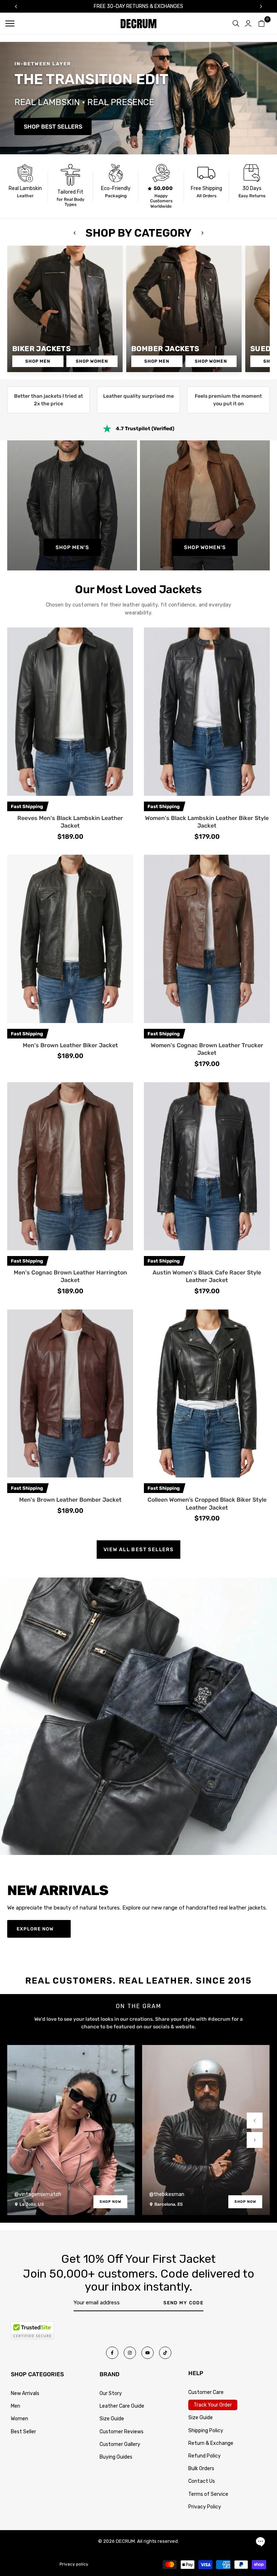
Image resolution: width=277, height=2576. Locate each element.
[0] (261, 23)
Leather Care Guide (122, 2406)
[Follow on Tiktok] (165, 2353)
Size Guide (112, 2419)
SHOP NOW (110, 2202)
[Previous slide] (255, 2120)
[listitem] (25, 186)
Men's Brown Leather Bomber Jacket (70, 1500)
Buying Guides (116, 2457)
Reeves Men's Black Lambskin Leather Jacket (70, 822)
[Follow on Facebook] (112, 2353)
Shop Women (92, 361)
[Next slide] (255, 2140)
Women (19, 2419)
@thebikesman (167, 2194)
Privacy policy (74, 2564)
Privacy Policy (205, 2507)
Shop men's (72, 547)
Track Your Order (213, 2405)
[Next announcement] (261, 7)
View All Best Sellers (138, 1550)
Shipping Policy (206, 2431)
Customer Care (206, 2392)
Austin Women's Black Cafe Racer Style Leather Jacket (207, 1276)
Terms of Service (208, 2494)
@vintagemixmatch (38, 2194)
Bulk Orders (201, 2469)
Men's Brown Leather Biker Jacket (70, 1045)
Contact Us (202, 2481)
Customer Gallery (120, 2444)
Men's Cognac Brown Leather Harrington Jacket (70, 1276)
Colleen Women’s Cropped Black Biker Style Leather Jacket (207, 1504)
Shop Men (38, 361)
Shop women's (205, 547)
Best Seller (23, 2432)
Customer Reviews (122, 2432)
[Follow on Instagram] (130, 2353)
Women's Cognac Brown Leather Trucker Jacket (207, 1049)
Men (16, 2406)
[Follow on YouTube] (148, 2353)
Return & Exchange (211, 2443)
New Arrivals (25, 2393)
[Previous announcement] (16, 7)
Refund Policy (205, 2456)
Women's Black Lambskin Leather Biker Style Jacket (207, 822)
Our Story (111, 2393)
